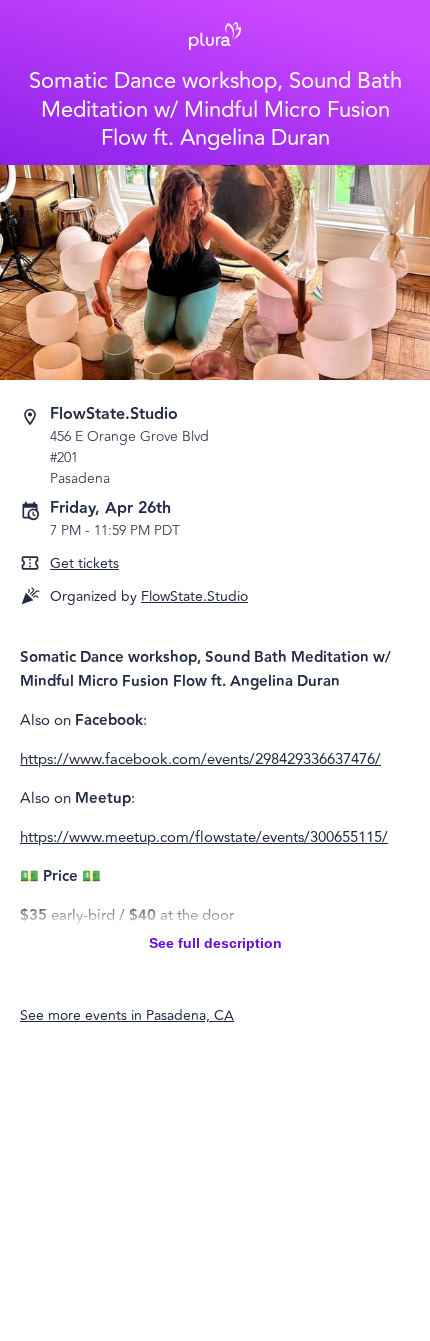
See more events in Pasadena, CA (127, 1015)
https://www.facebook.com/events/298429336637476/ (200, 759)
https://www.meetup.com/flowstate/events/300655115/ (204, 837)
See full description (215, 943)
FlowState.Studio (194, 596)
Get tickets (84, 563)
